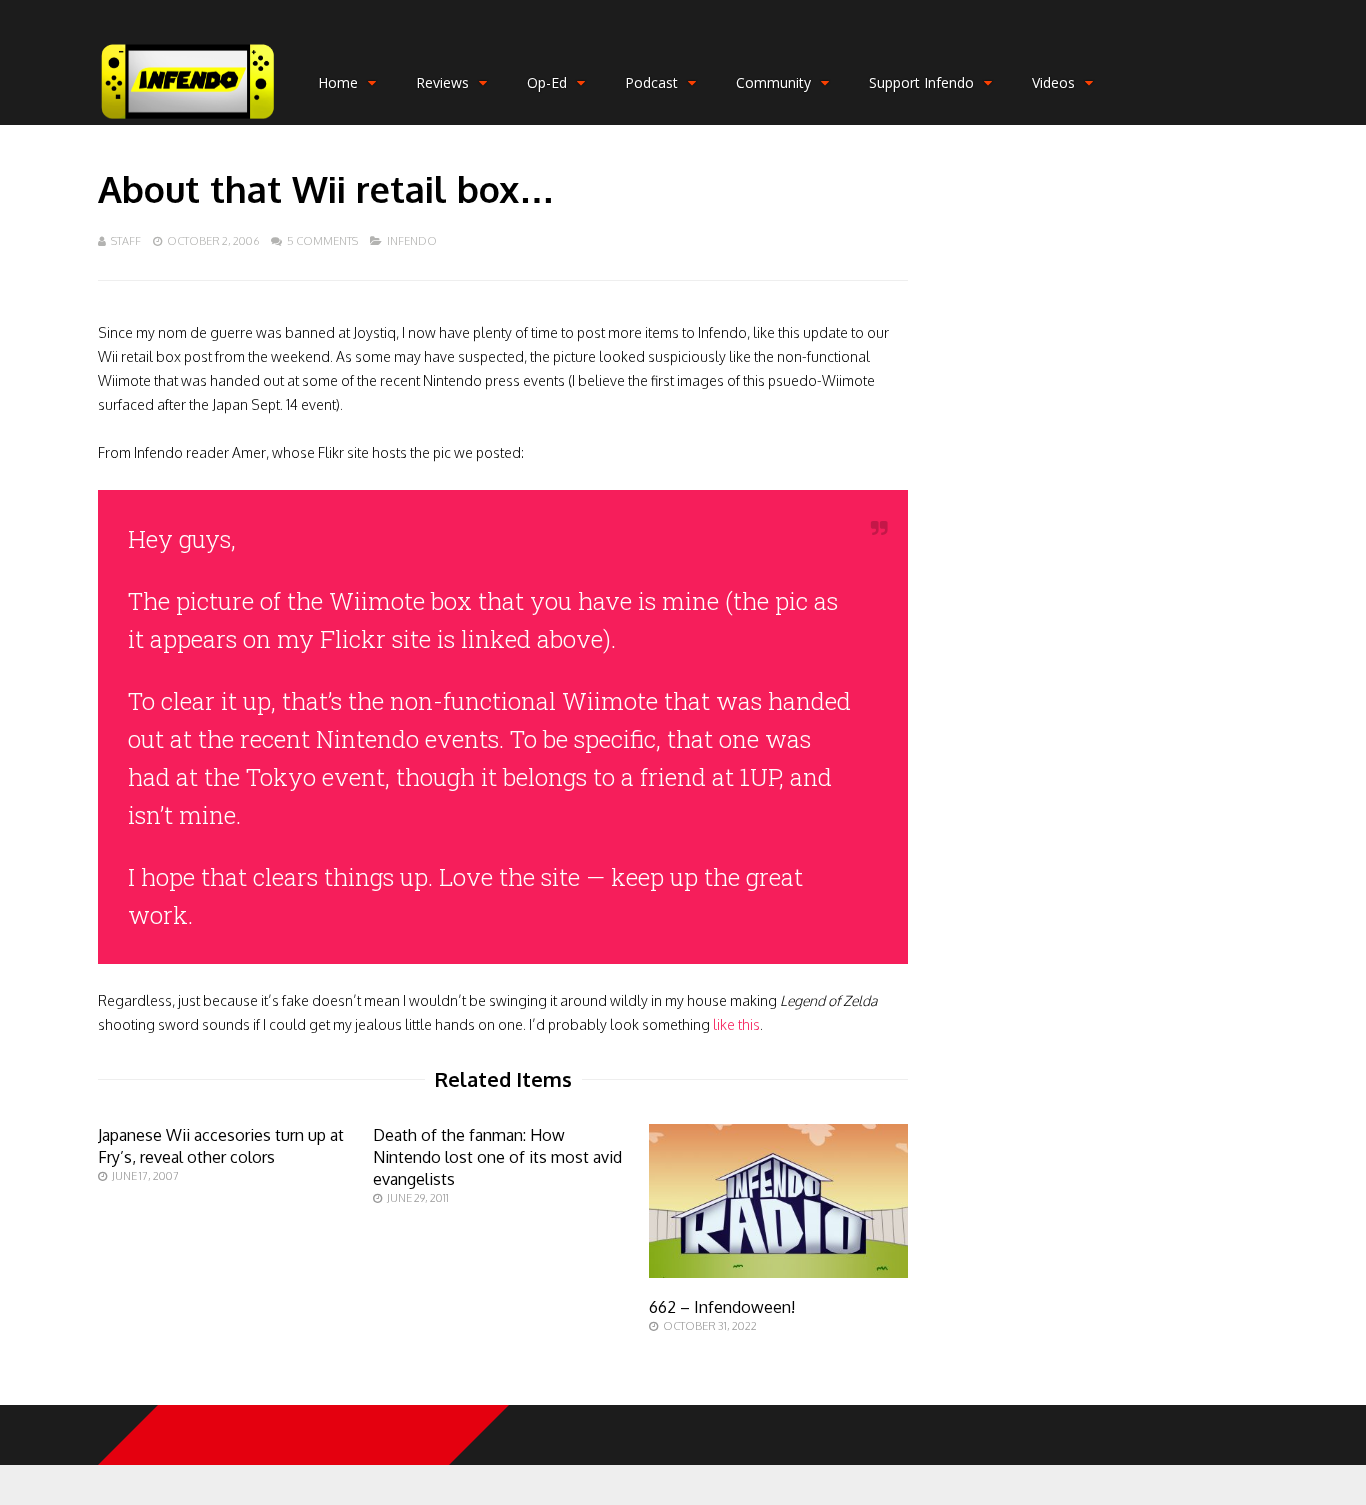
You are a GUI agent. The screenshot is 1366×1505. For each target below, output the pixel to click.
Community (773, 82)
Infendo (412, 241)
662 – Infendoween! (722, 1307)
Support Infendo (921, 82)
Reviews (442, 82)
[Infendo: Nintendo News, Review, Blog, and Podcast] (188, 120)
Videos (1053, 82)
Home (338, 82)
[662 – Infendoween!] (778, 1272)
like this (736, 1024)
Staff (126, 241)
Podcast (651, 82)
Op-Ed (547, 82)
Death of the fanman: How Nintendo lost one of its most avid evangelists (497, 1157)
